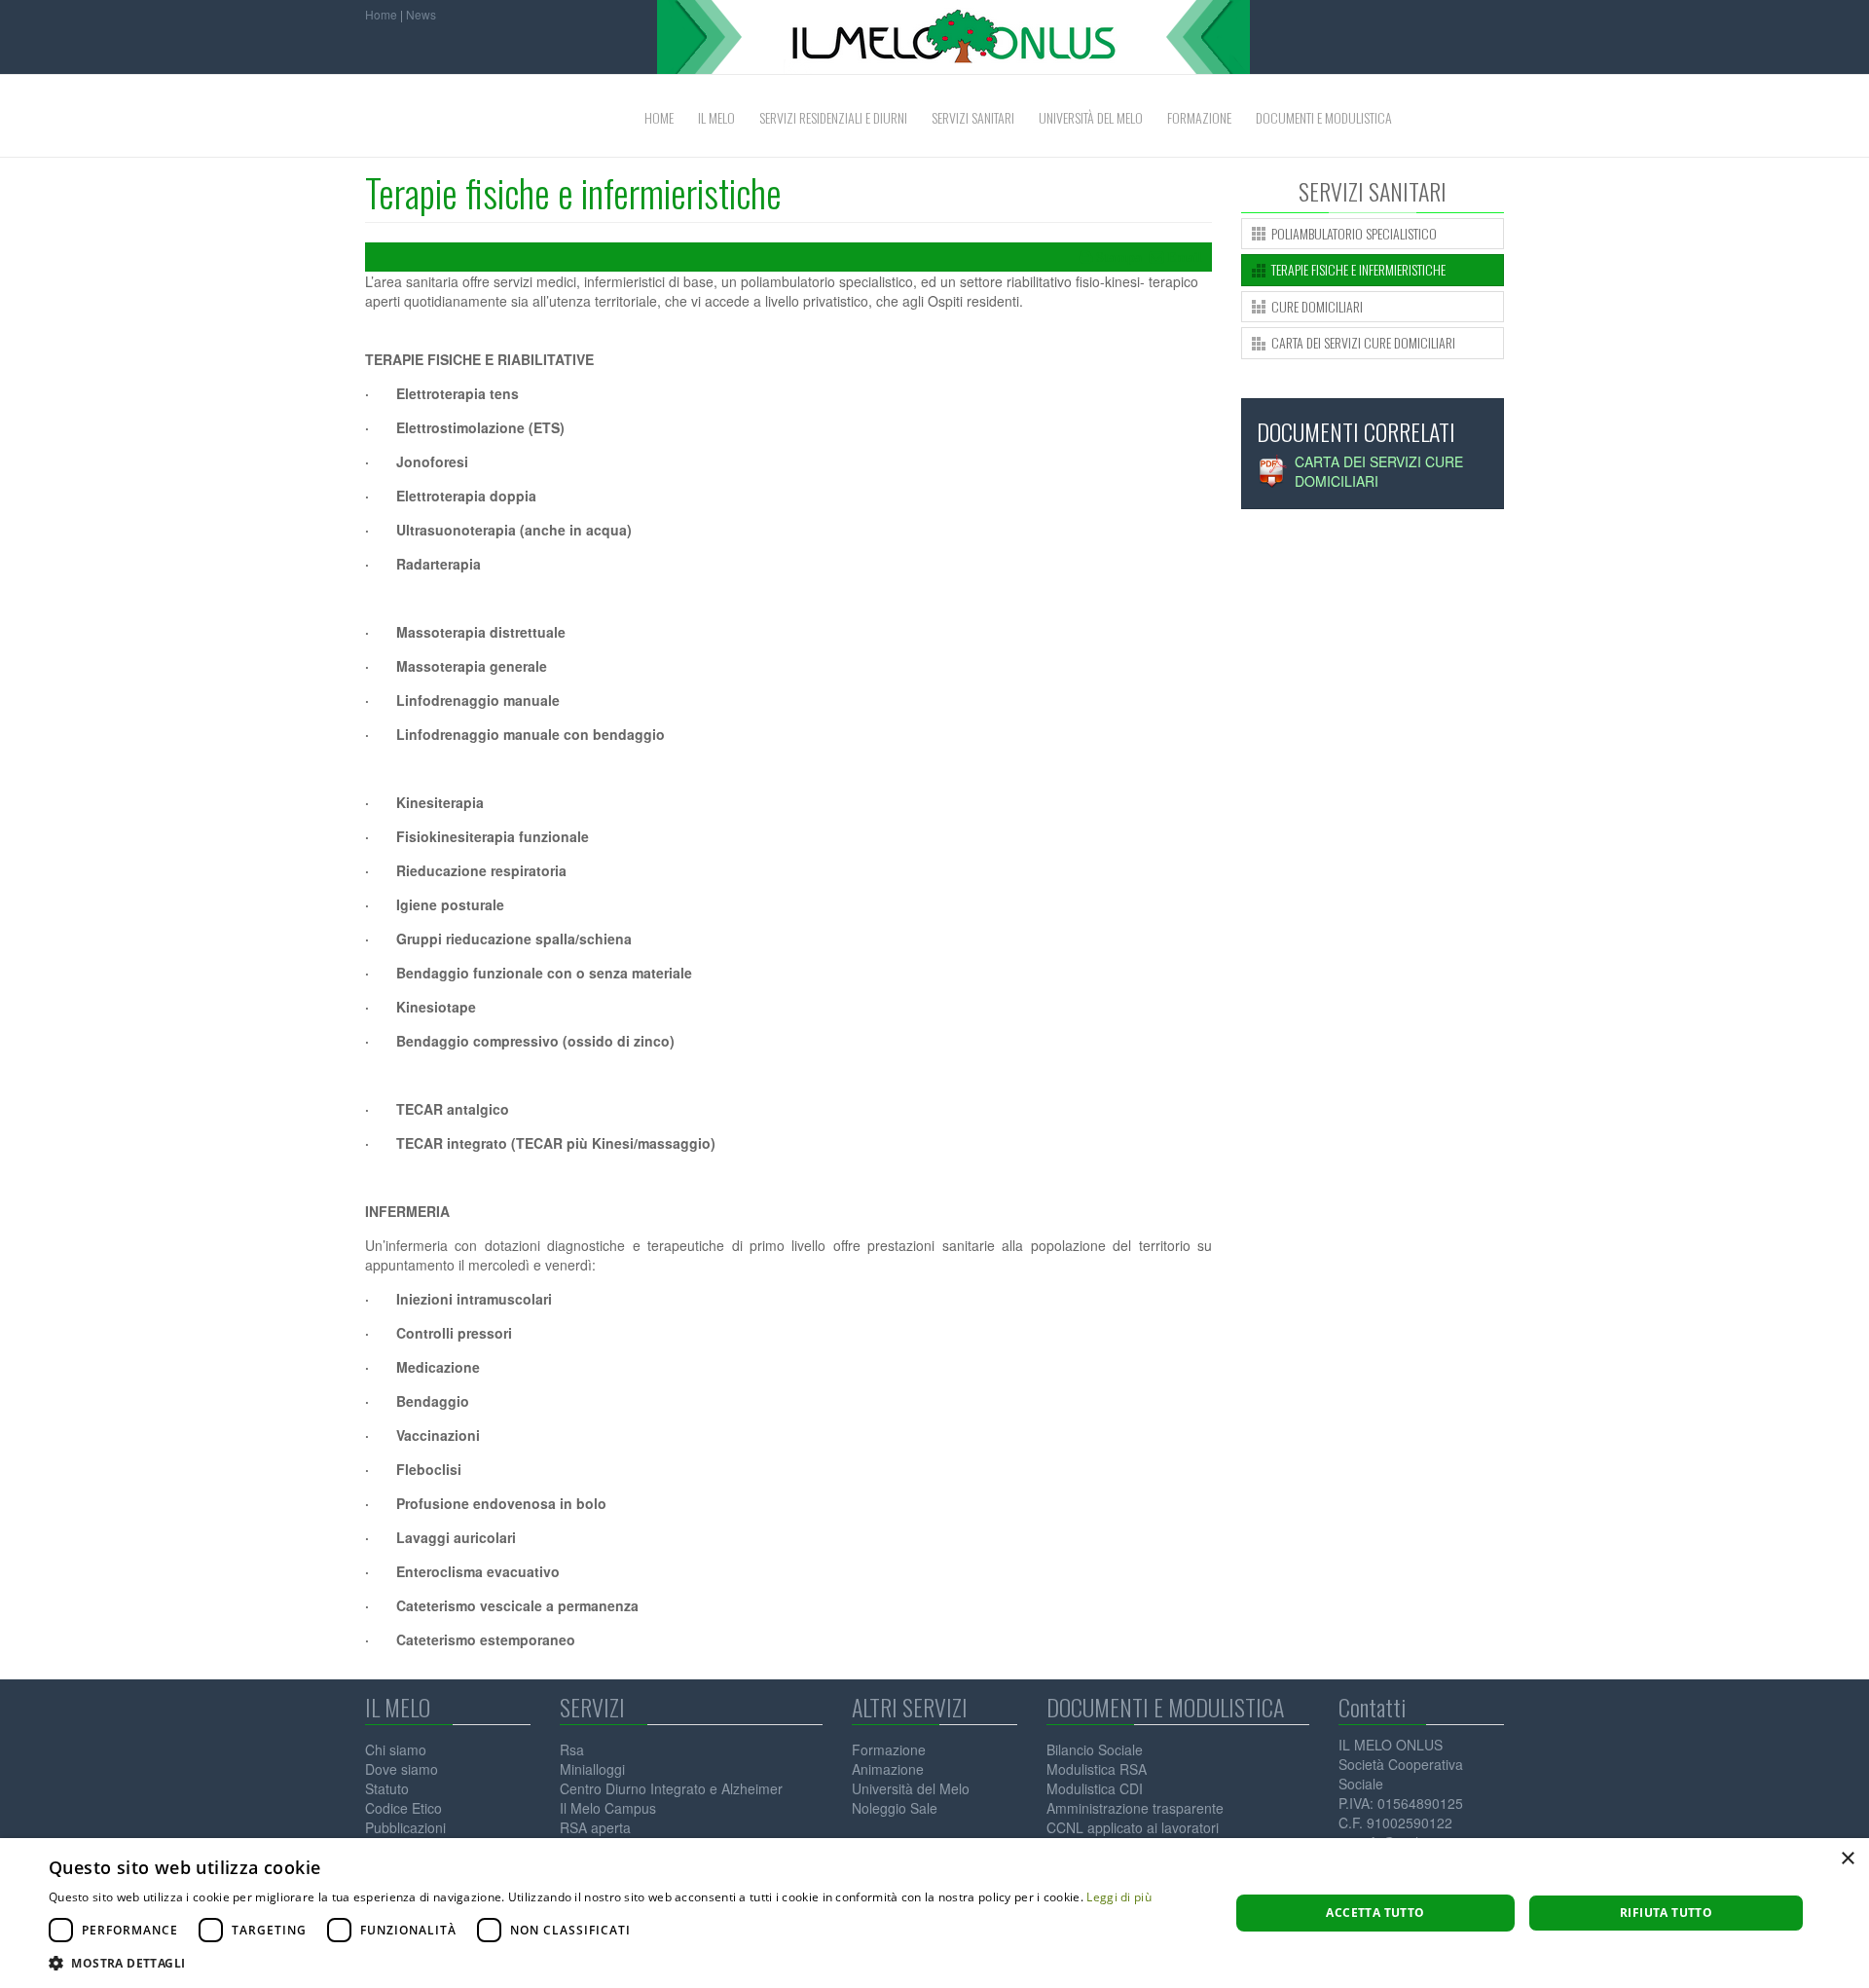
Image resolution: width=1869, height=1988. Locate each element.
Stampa (1119, 257)
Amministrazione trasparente (1135, 1808)
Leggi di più (1119, 1897)
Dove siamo (402, 1769)
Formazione (889, 1749)
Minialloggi (592, 1769)
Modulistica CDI (1095, 1788)
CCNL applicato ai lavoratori (1133, 1827)
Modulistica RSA (1097, 1769)
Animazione (888, 1769)
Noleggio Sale (895, 1808)
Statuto (387, 1788)
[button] (600, 1963)
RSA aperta (595, 1827)
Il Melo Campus (608, 1808)
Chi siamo (396, 1749)
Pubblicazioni (405, 1827)
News (421, 14)
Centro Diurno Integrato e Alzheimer (671, 1788)
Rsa (572, 1749)
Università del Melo (911, 1788)
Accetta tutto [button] (1375, 1913)
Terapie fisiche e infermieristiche (573, 192)
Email (1185, 257)
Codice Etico (403, 1808)
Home (381, 14)
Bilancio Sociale (1095, 1749)
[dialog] (934, 1913)
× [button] (1847, 1859)
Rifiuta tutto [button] (1666, 1913)
